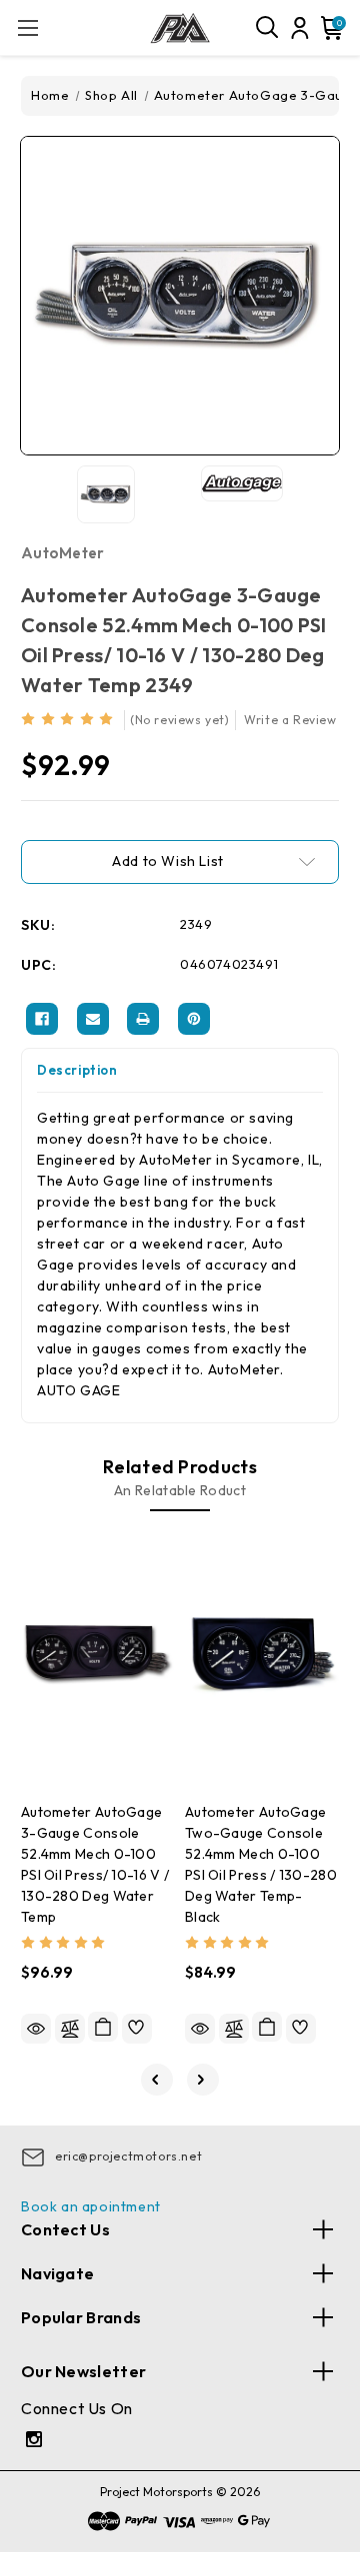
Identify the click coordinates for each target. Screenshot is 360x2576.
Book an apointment (91, 2206)
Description (77, 1070)
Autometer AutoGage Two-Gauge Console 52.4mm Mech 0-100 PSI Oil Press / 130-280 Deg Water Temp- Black (261, 1864)
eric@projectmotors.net (128, 2156)
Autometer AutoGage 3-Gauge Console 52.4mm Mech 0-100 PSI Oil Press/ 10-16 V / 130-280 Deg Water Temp (95, 1864)
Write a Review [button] (290, 720)
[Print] (143, 1019)
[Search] (268, 28)
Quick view (36, 2029)
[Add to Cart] (103, 2027)
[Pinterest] (194, 1019)
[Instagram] (36, 2442)
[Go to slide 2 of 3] (203, 2080)
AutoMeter (63, 553)
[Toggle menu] (27, 27)
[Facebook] (42, 1019)
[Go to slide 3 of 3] (157, 2080)
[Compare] (70, 2029)
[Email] (93, 1019)
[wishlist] (137, 2029)
